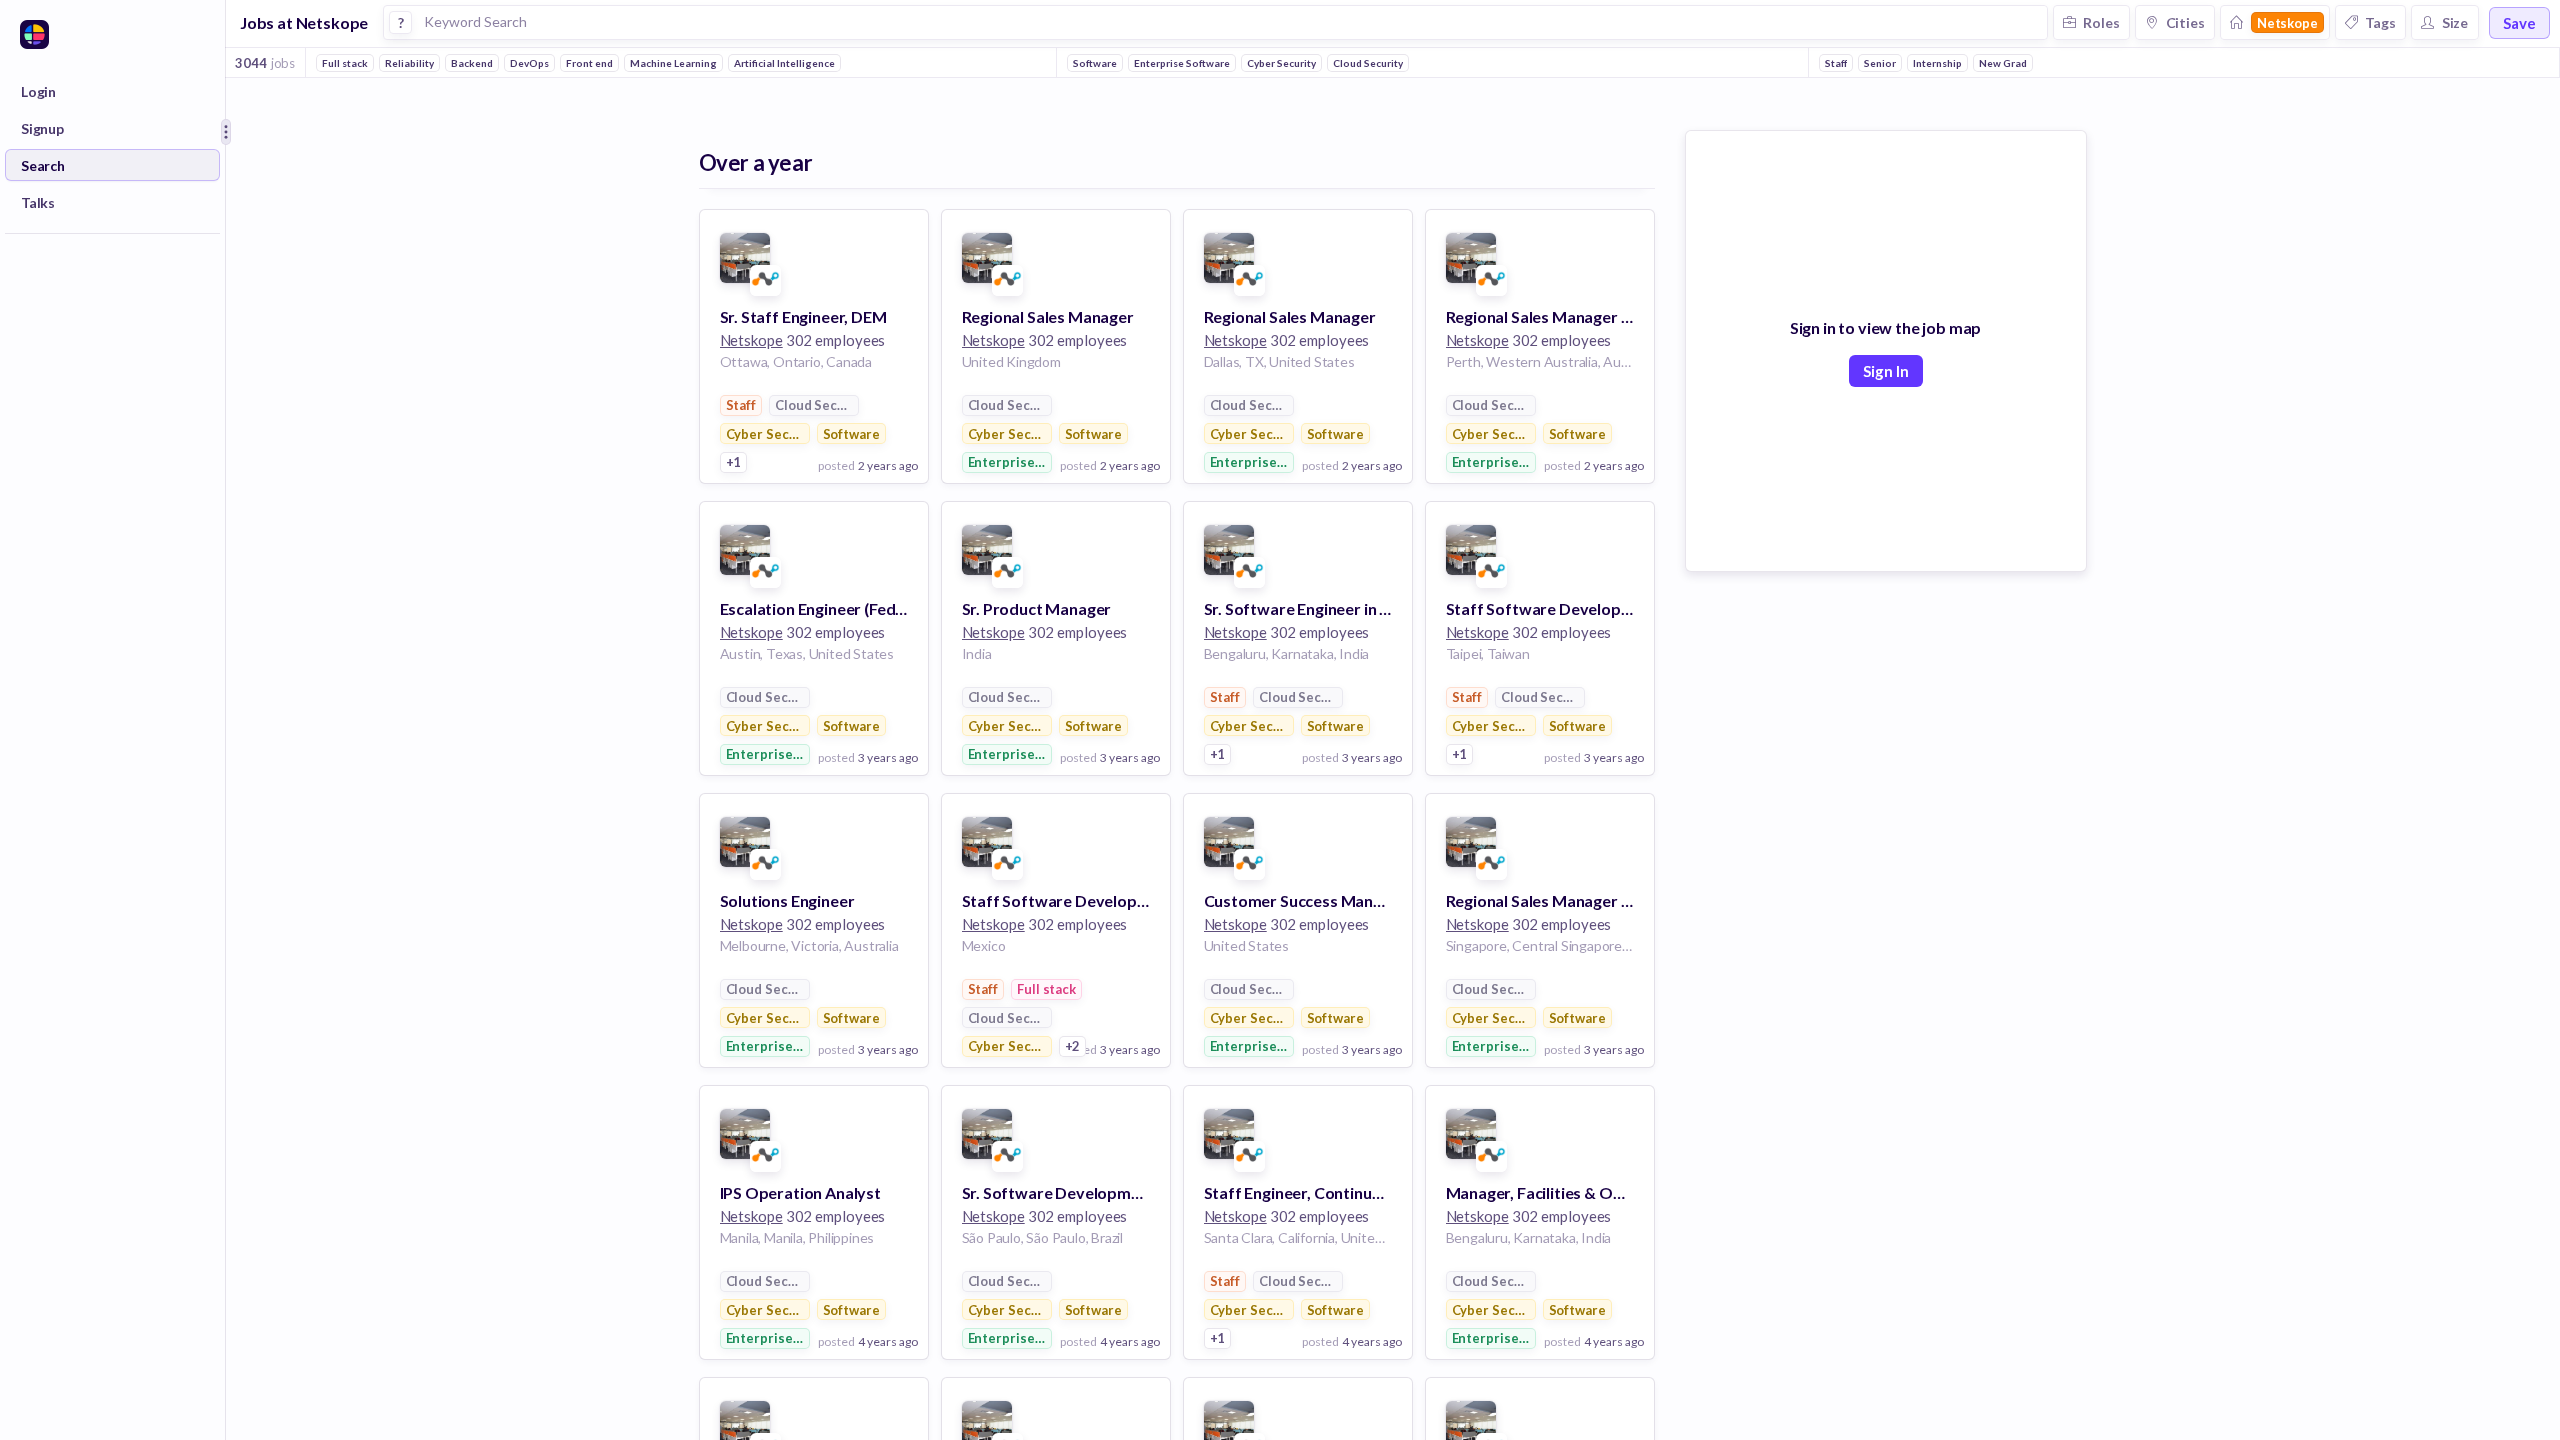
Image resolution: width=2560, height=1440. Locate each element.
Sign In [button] (1886, 371)
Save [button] (2519, 23)
